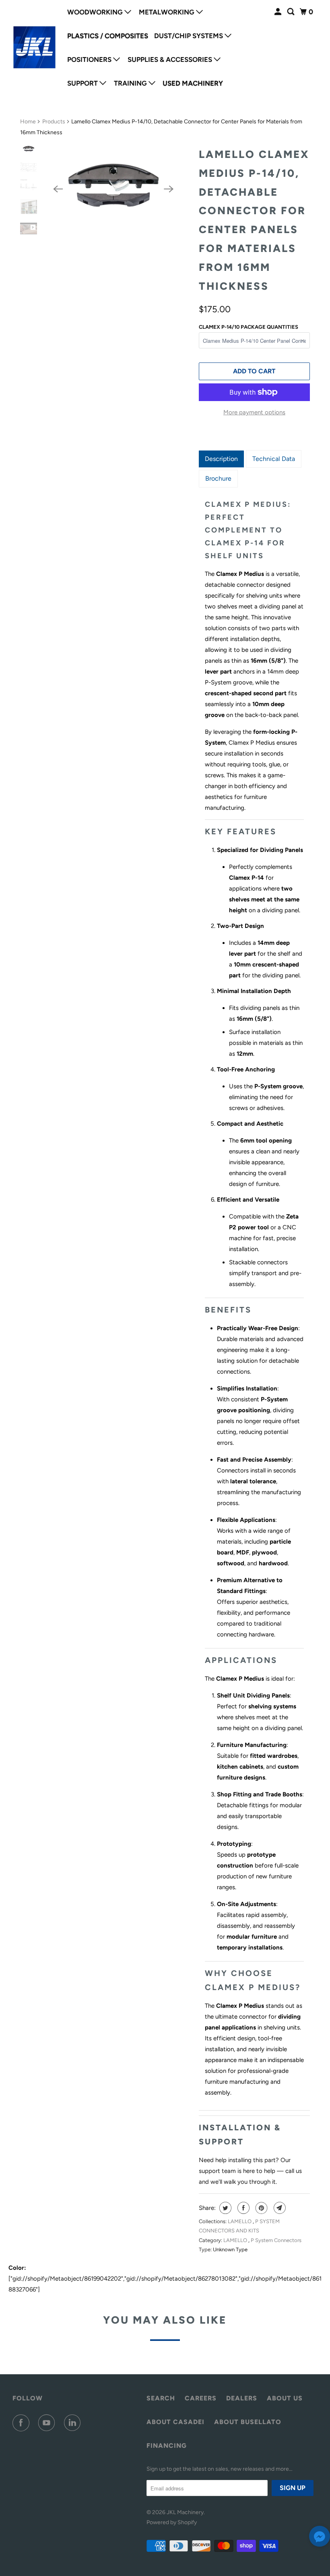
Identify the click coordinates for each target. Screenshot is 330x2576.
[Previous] (58, 189)
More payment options (254, 412)
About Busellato (248, 2422)
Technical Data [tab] (274, 459)
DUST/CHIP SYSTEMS (189, 36)
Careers (201, 2398)
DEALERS (242, 2398)
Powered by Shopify (172, 2522)
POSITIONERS (90, 59)
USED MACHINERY (193, 83)
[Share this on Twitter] (224, 2208)
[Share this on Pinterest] (261, 2208)
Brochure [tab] (218, 478)
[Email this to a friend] (279, 2208)
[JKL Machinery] (35, 47)
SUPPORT (83, 83)
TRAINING (131, 83)
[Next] (169, 189)
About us (285, 2398)
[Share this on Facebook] (242, 2208)
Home (28, 122)
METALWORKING (167, 12)
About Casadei (175, 2422)
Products (54, 122)
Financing (167, 2446)
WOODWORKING (96, 12)
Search (161, 2398)
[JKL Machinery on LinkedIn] (74, 2423)
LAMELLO (240, 2221)
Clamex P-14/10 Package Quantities (249, 327)
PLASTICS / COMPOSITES (108, 36)
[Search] (291, 12)
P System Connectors (276, 2240)
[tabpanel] (254, 1297)
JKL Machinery (185, 2512)
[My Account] (278, 12)
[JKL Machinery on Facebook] (23, 2423)
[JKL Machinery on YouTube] (48, 2423)
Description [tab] (221, 459)
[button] (320, 2538)
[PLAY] (113, 189)
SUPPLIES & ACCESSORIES (171, 59)
